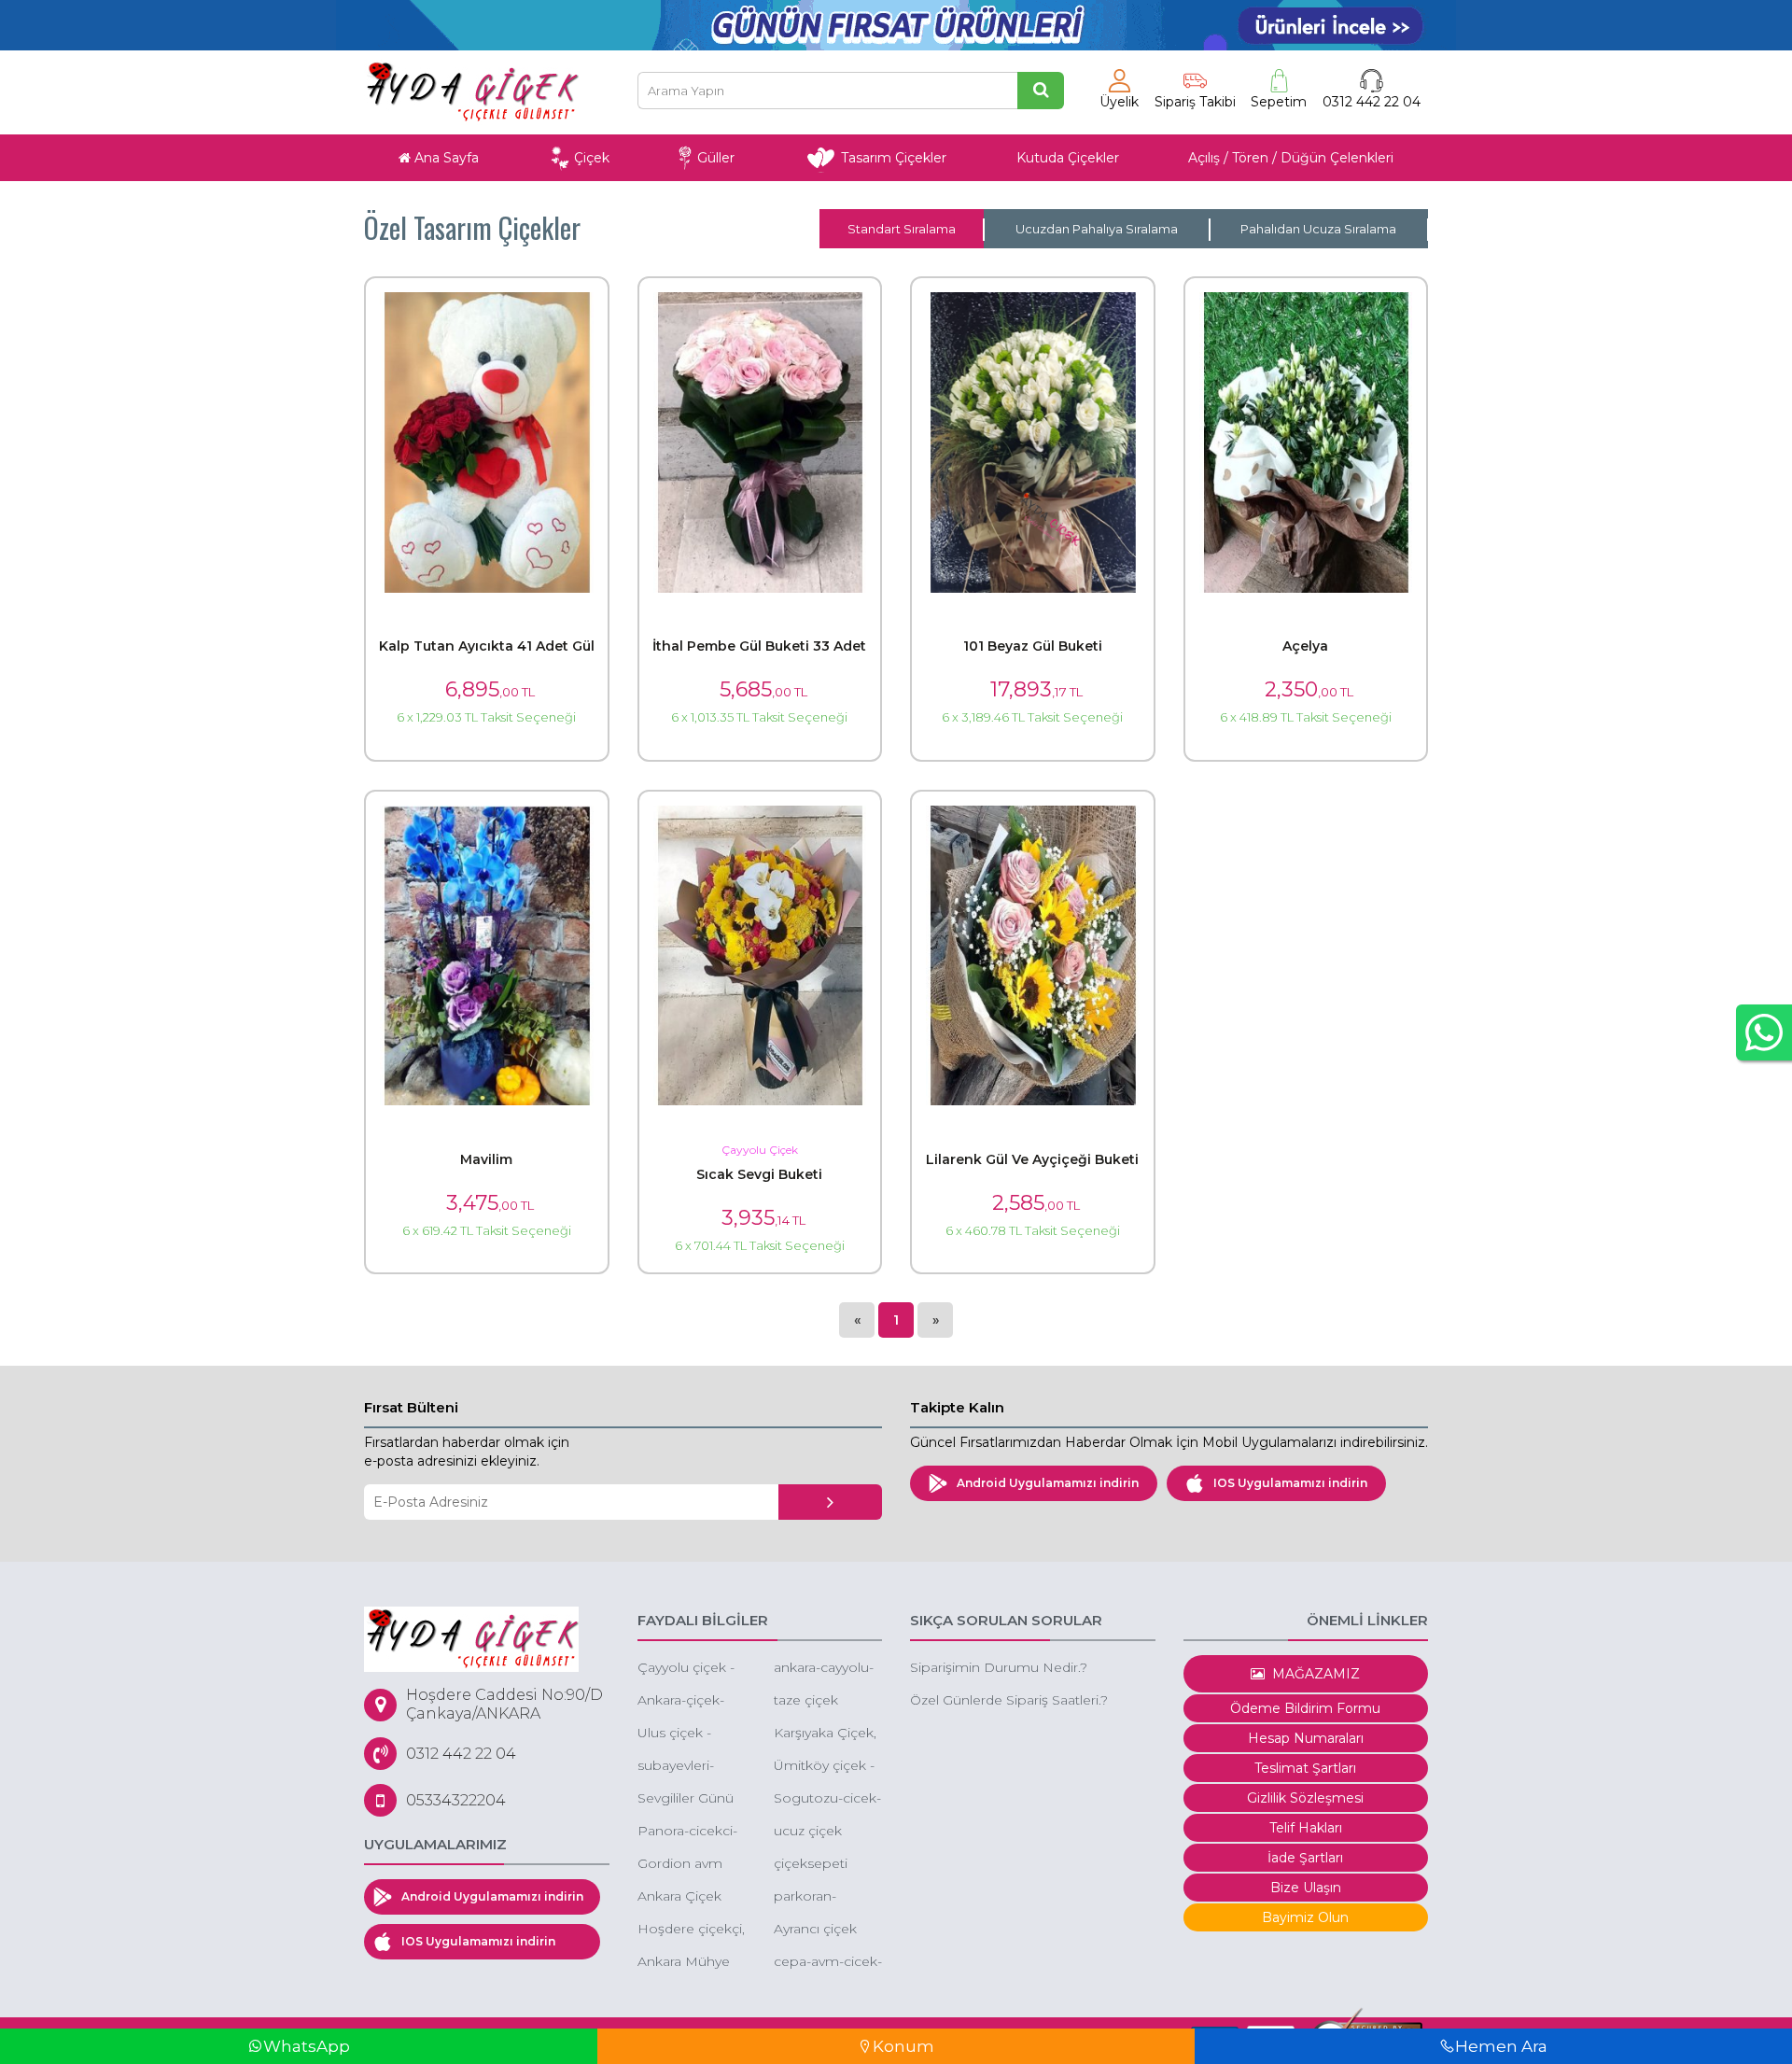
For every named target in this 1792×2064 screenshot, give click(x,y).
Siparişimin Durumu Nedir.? (999, 1667)
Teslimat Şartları (1305, 1768)
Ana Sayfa (445, 158)
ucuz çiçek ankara (808, 1832)
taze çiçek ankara (806, 1701)
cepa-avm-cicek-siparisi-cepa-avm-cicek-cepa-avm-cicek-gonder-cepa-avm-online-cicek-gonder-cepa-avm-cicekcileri (828, 1963)
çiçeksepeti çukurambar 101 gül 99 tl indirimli (826, 1865)
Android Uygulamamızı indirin (1048, 1483)
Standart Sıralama (902, 229)
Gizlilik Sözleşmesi (1305, 1798)
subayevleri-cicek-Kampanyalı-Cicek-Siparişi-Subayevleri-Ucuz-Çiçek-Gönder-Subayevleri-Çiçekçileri (682, 1767)
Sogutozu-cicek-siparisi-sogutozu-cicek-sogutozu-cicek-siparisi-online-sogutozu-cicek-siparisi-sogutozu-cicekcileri (827, 1799)
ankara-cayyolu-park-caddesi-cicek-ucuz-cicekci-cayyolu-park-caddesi (825, 1669)
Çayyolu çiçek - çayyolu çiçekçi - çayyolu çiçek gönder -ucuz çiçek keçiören (690, 1669)
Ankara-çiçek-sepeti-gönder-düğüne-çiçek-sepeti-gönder (686, 1701)
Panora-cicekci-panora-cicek (687, 1832)
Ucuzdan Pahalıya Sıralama (1097, 229)
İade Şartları (1305, 1858)
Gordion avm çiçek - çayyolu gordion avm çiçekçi (685, 1865)
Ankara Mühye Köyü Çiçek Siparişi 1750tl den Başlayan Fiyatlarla (684, 1963)
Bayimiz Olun (1305, 1917)
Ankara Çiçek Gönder (679, 1897)
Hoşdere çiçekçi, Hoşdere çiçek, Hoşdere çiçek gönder (691, 1930)
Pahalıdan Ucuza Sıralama (1318, 229)
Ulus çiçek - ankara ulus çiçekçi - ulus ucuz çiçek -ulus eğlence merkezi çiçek (689, 1734)
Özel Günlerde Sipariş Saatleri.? (1009, 1700)
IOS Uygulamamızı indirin (1290, 1483)
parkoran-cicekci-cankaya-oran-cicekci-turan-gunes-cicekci (826, 1897)
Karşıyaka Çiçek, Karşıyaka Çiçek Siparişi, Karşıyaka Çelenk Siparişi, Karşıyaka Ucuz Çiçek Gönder (825, 1734)
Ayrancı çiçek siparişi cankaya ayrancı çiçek (823, 1930)
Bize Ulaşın (1306, 1888)
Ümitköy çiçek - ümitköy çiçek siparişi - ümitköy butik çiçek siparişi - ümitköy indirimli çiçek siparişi (828, 1767)
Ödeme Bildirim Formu (1305, 1708)
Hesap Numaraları (1306, 1738)
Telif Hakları (1306, 1828)
